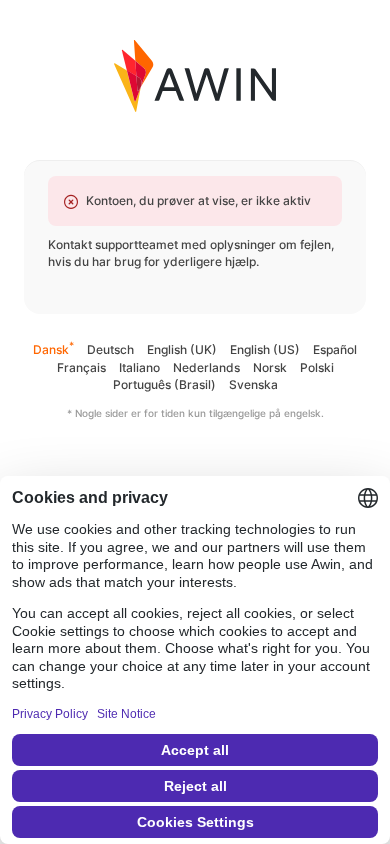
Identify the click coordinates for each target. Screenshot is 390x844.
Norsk (270, 367)
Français (81, 367)
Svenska (253, 384)
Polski (317, 367)
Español (335, 349)
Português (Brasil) (164, 384)
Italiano (139, 367)
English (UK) (182, 349)
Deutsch (110, 349)
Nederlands (206, 367)
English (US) (265, 349)
